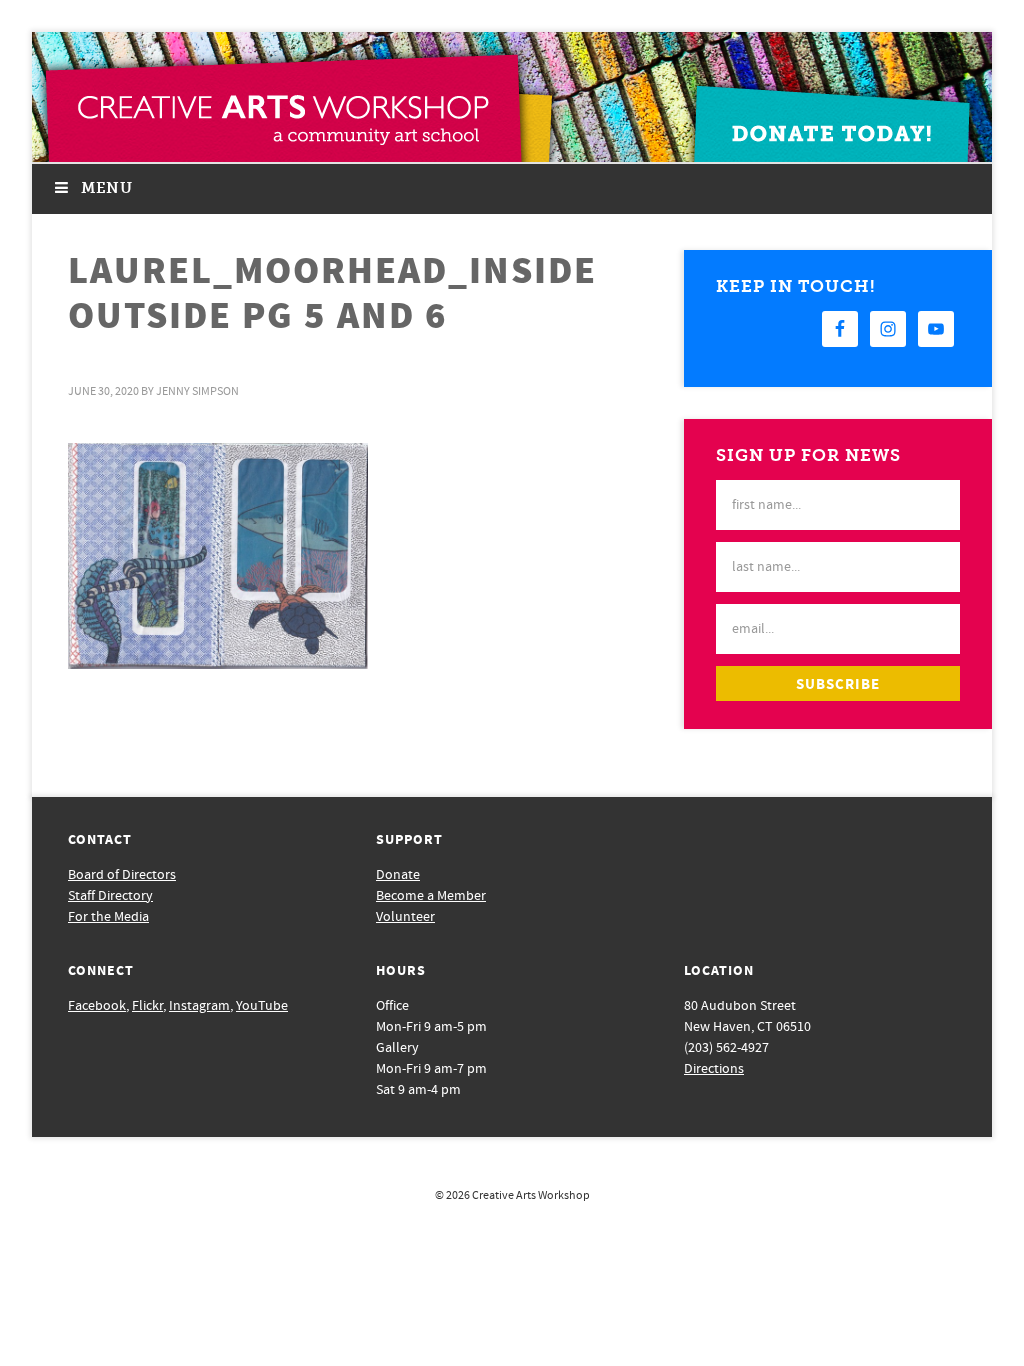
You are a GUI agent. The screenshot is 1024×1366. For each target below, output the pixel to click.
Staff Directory (110, 896)
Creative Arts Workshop (531, 1195)
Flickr (147, 1006)
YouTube (262, 1006)
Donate (398, 875)
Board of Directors (122, 875)
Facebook (97, 1006)
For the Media (108, 917)
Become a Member (431, 896)
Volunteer (405, 917)
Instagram (199, 1006)
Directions (714, 1069)
